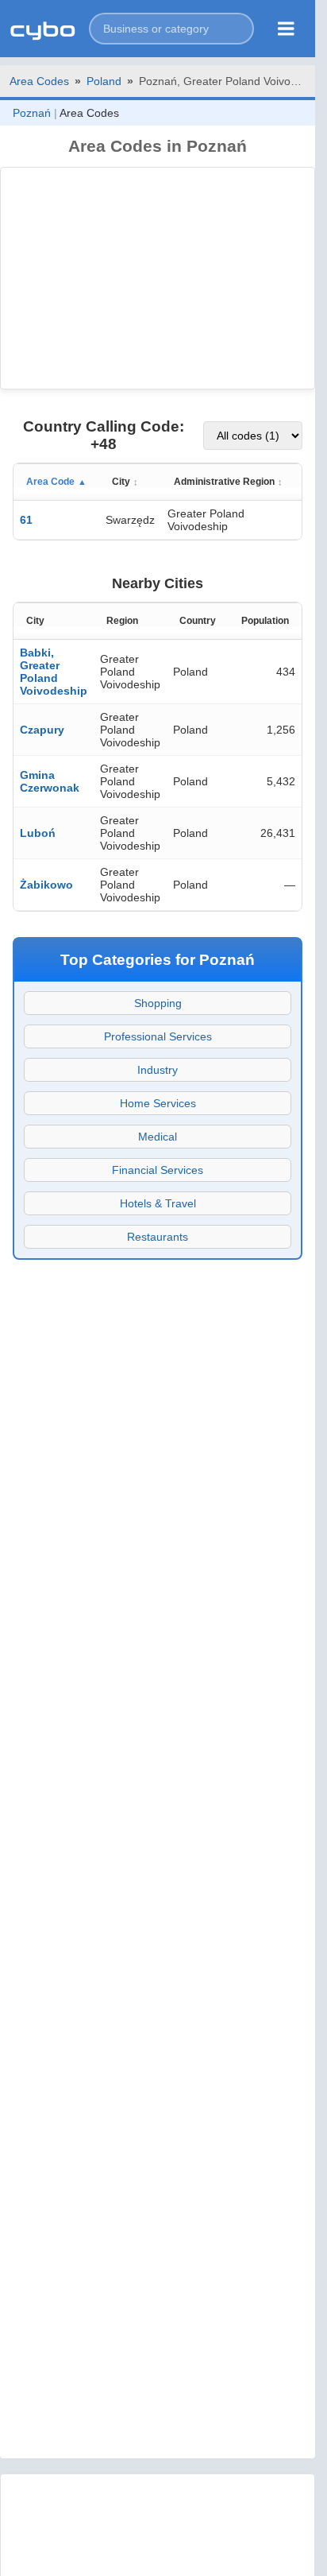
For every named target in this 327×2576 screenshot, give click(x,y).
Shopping (158, 1003)
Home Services (158, 1103)
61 (26, 520)
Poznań (32, 113)
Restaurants (158, 1237)
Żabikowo (46, 885)
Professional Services (158, 1036)
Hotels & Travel (158, 1203)
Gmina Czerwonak (50, 781)
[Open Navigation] (286, 29)
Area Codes (39, 81)
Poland (104, 81)
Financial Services (158, 1170)
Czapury (42, 730)
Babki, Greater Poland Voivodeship (54, 672)
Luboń (38, 833)
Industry (158, 1070)
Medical (158, 1137)
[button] (171, 29)
